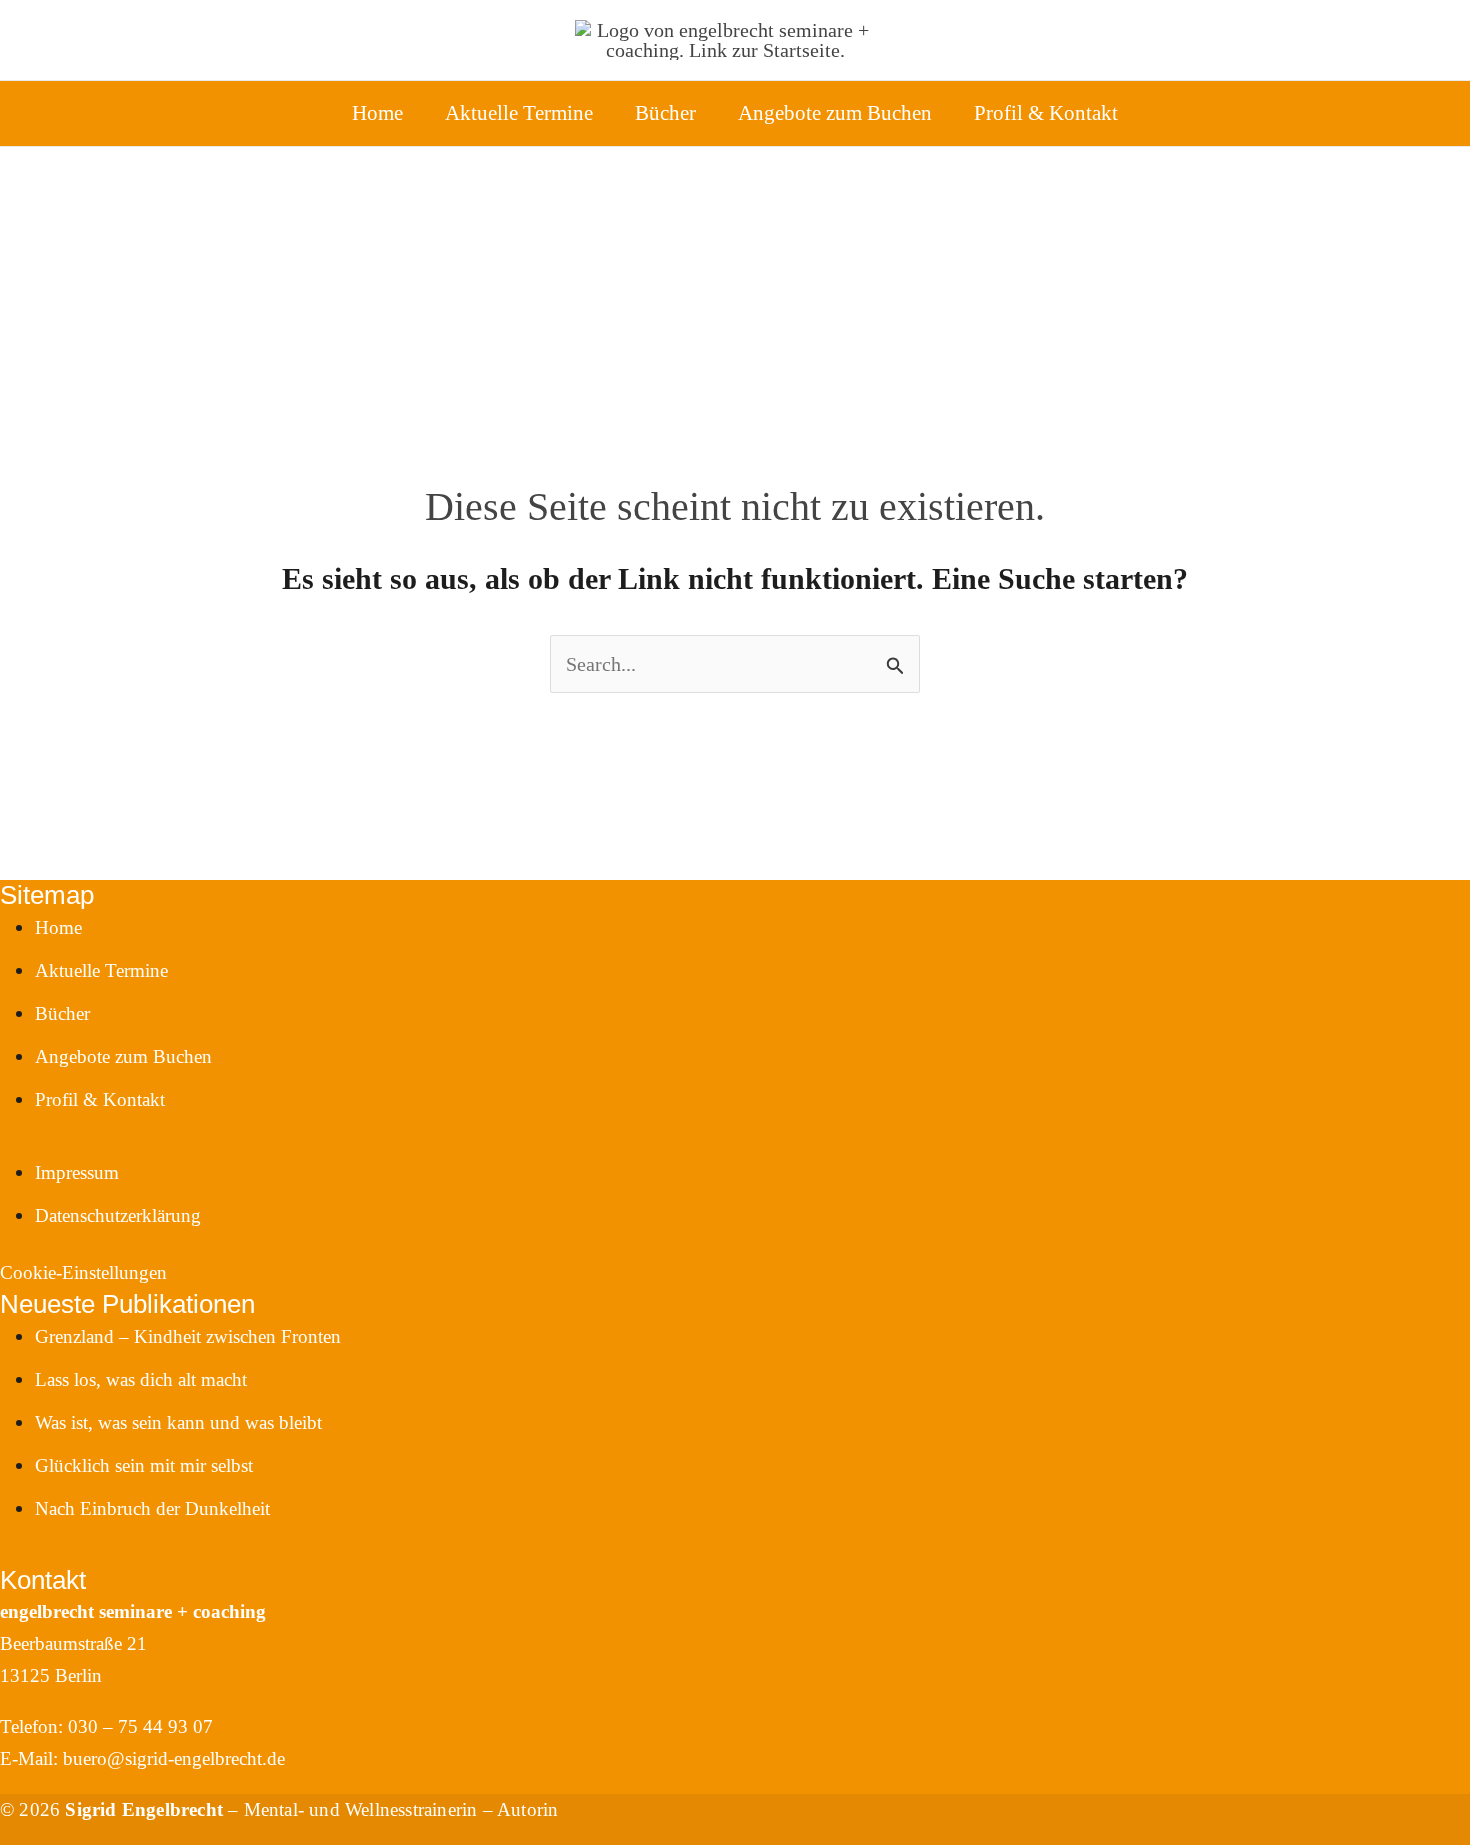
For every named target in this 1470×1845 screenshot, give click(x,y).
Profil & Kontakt (1046, 113)
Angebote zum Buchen (835, 113)
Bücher (665, 113)
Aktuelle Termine (519, 113)
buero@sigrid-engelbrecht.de (174, 1758)
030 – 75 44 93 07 (140, 1726)
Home (377, 113)
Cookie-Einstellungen (83, 1272)
